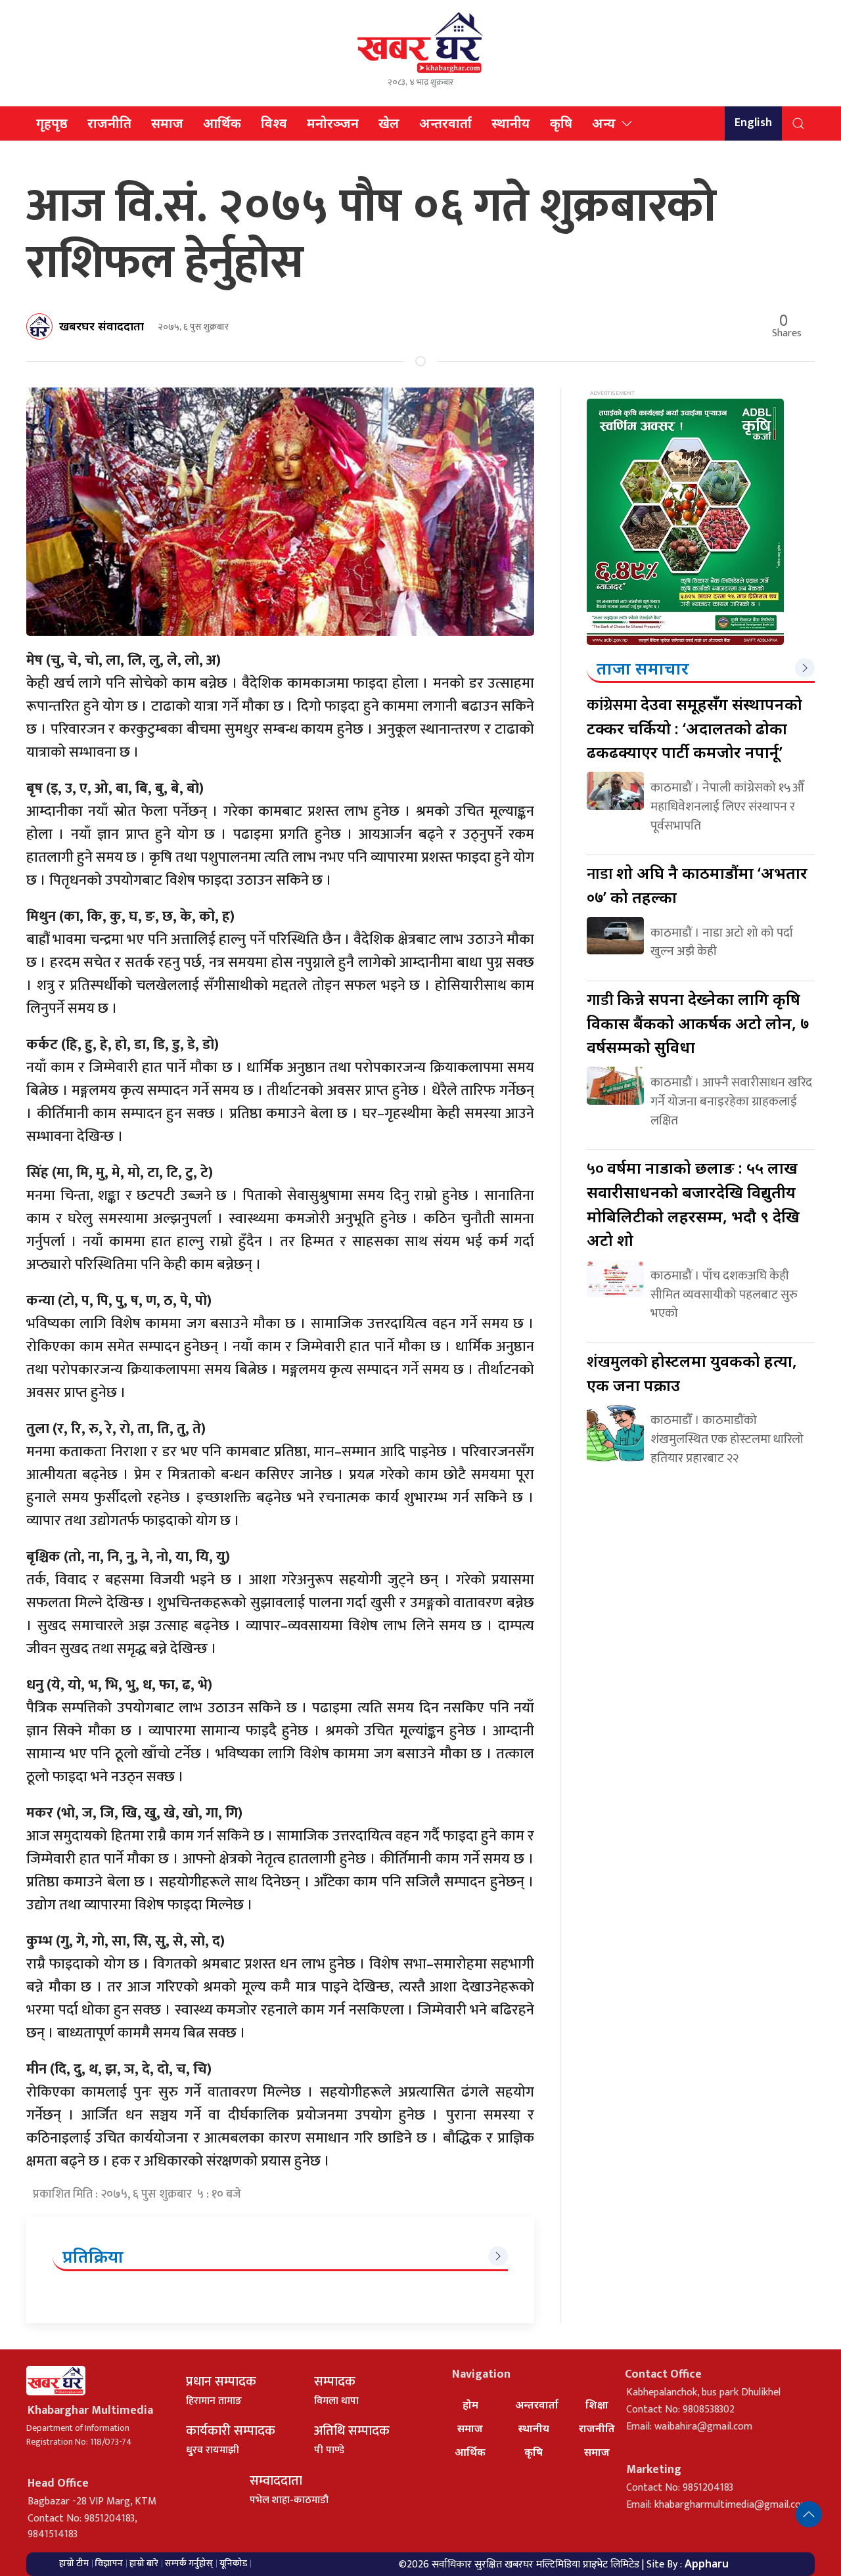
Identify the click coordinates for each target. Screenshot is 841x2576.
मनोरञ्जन (333, 123)
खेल (389, 123)
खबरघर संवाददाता (102, 326)
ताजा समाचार (643, 668)
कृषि (561, 123)
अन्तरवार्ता (445, 123)
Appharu (707, 2564)
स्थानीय (511, 123)
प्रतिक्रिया (93, 2256)
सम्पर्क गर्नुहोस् (189, 2563)
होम (470, 2405)
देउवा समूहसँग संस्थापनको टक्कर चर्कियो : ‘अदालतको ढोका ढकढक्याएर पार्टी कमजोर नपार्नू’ (694, 728)
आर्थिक (222, 123)
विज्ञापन (109, 2563)
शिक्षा (597, 2405)
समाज (167, 123)
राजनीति (109, 123)
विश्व (274, 123)
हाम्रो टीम (74, 2563)
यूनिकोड (233, 2563)
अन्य (604, 123)
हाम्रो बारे (144, 2563)
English (753, 123)
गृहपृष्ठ (52, 123)
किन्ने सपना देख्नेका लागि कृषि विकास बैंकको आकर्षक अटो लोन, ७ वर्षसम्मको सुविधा (698, 1023)
